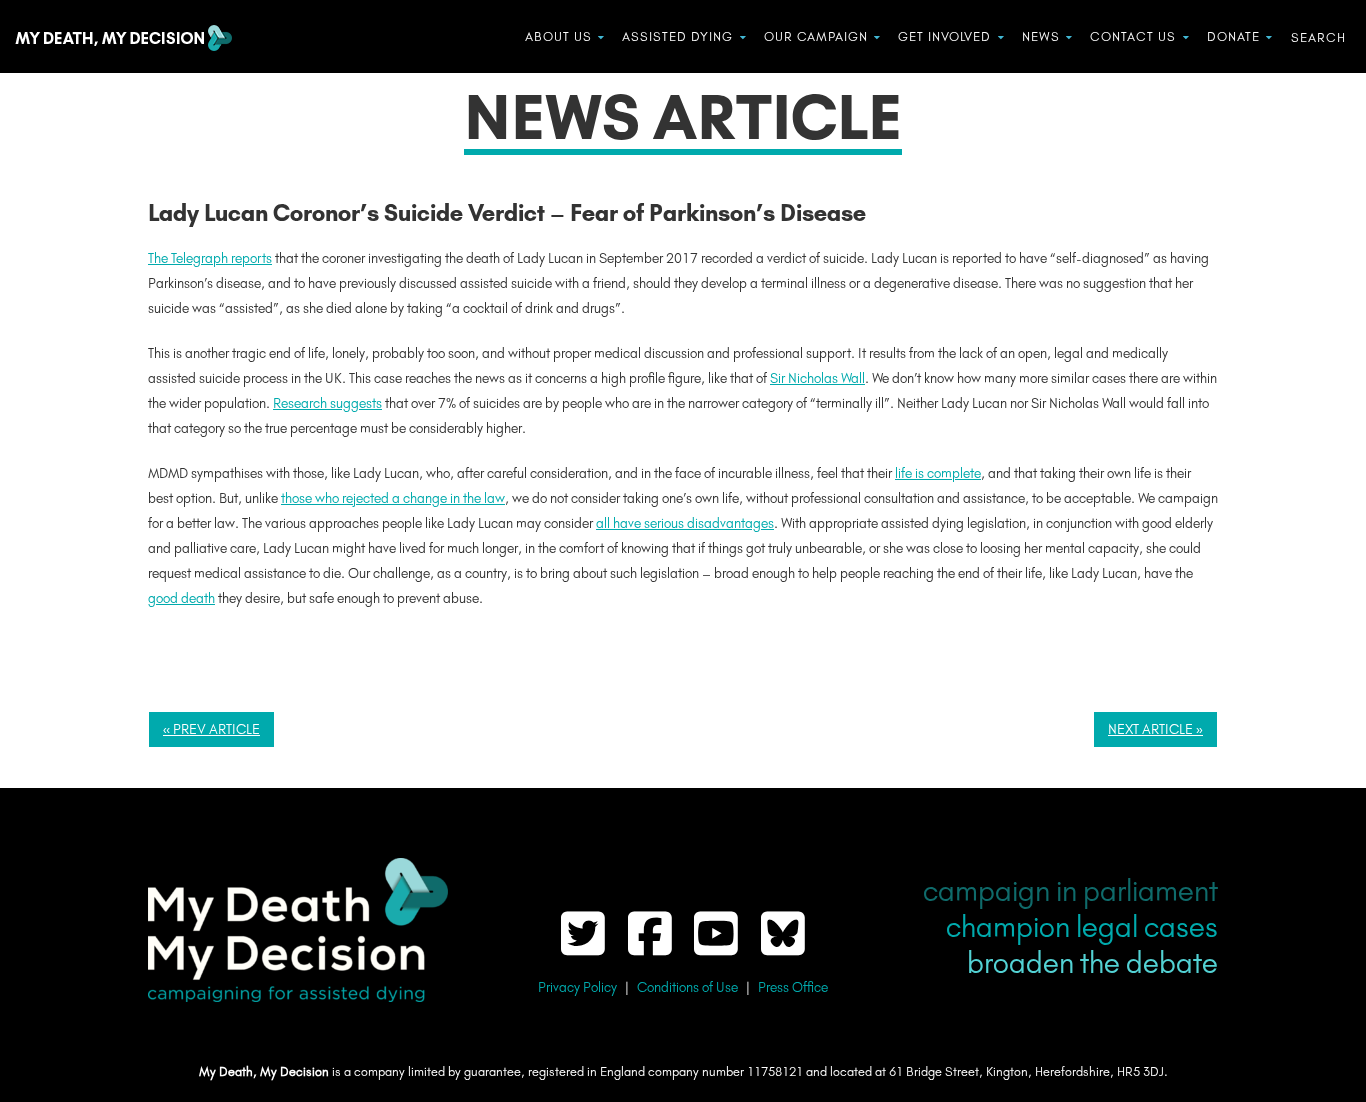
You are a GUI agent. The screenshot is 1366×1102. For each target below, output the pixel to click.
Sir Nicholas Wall (817, 378)
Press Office (793, 987)
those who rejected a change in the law (393, 498)
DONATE (1233, 36)
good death (181, 598)
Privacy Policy (577, 987)
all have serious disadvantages (685, 523)
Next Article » (1155, 729)
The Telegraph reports (210, 258)
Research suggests (327, 403)
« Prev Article (211, 729)
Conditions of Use (687, 987)
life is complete (938, 473)
